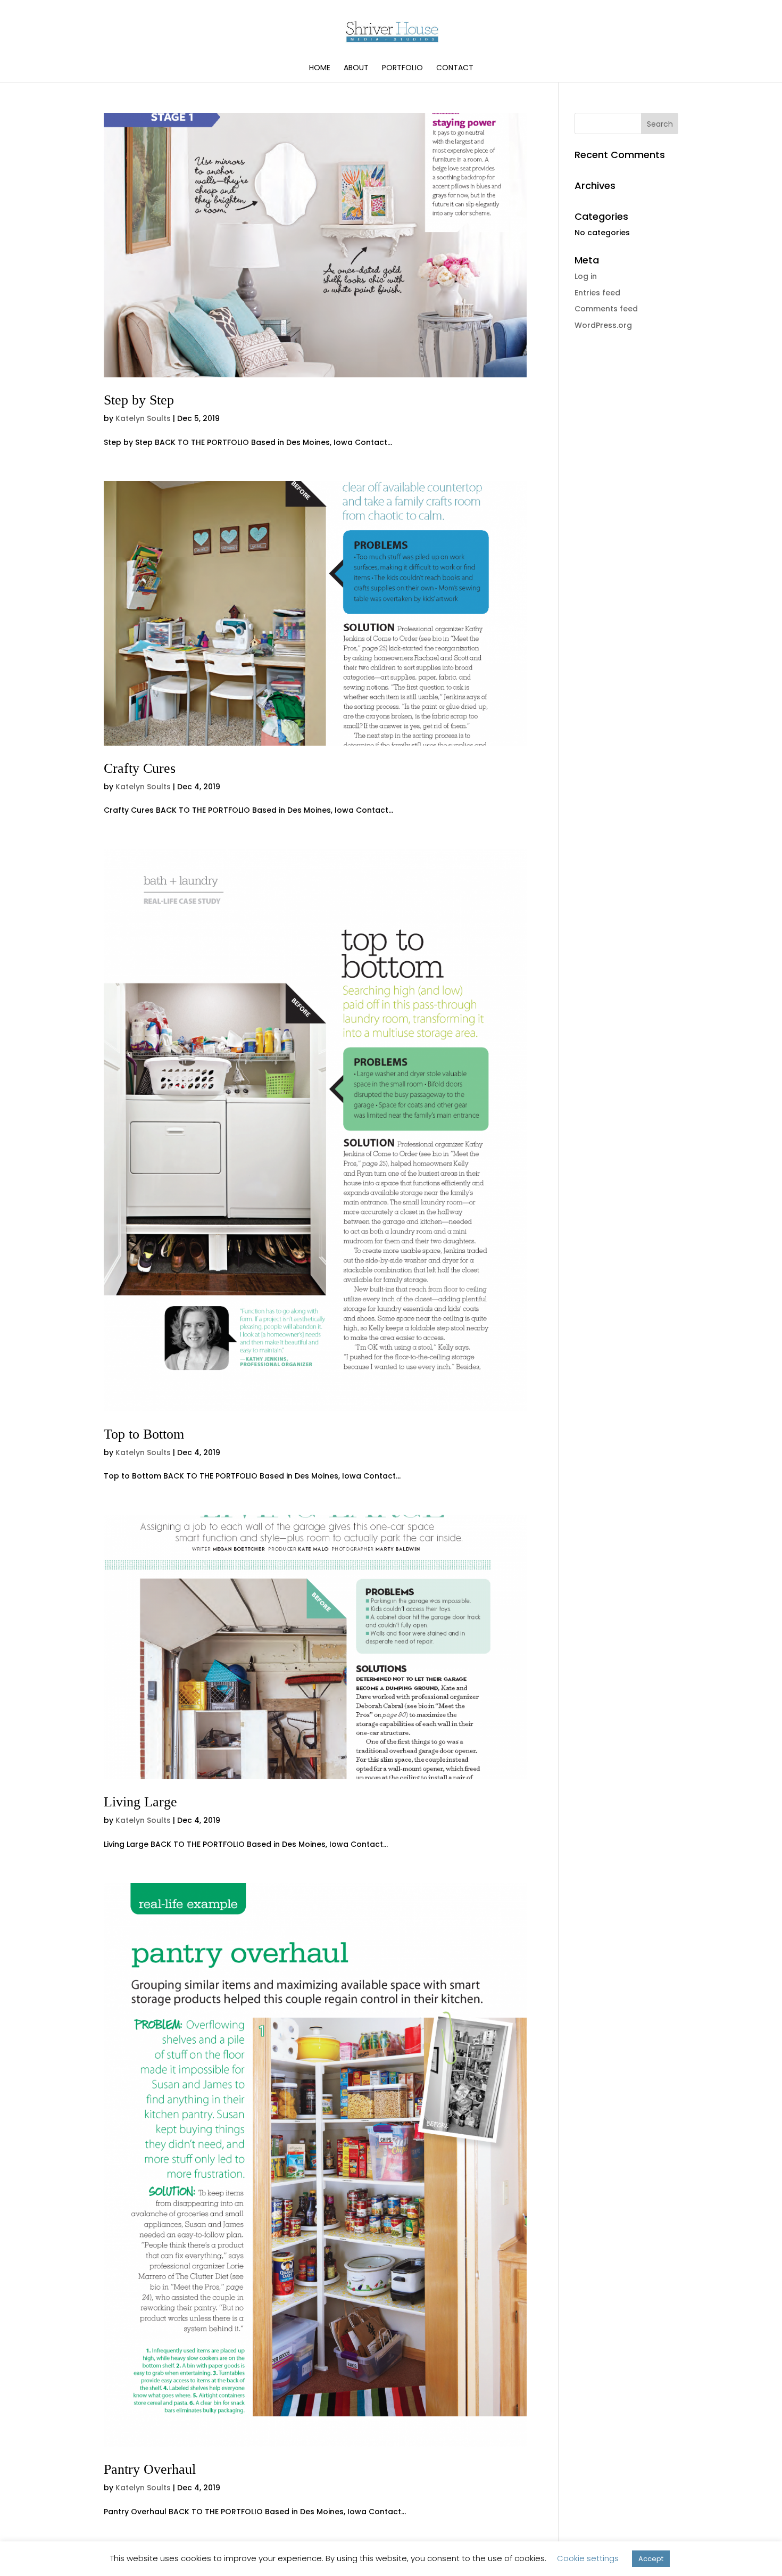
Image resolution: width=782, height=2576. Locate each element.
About (356, 68)
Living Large (140, 1802)
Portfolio (402, 68)
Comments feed (606, 309)
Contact (455, 68)
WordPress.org (603, 325)
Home (320, 68)
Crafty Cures (140, 768)
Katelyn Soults (143, 418)
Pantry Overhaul (150, 2469)
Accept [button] (651, 2559)
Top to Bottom (144, 1434)
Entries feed (597, 293)
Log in (586, 276)
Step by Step (139, 400)
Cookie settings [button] (588, 2558)
